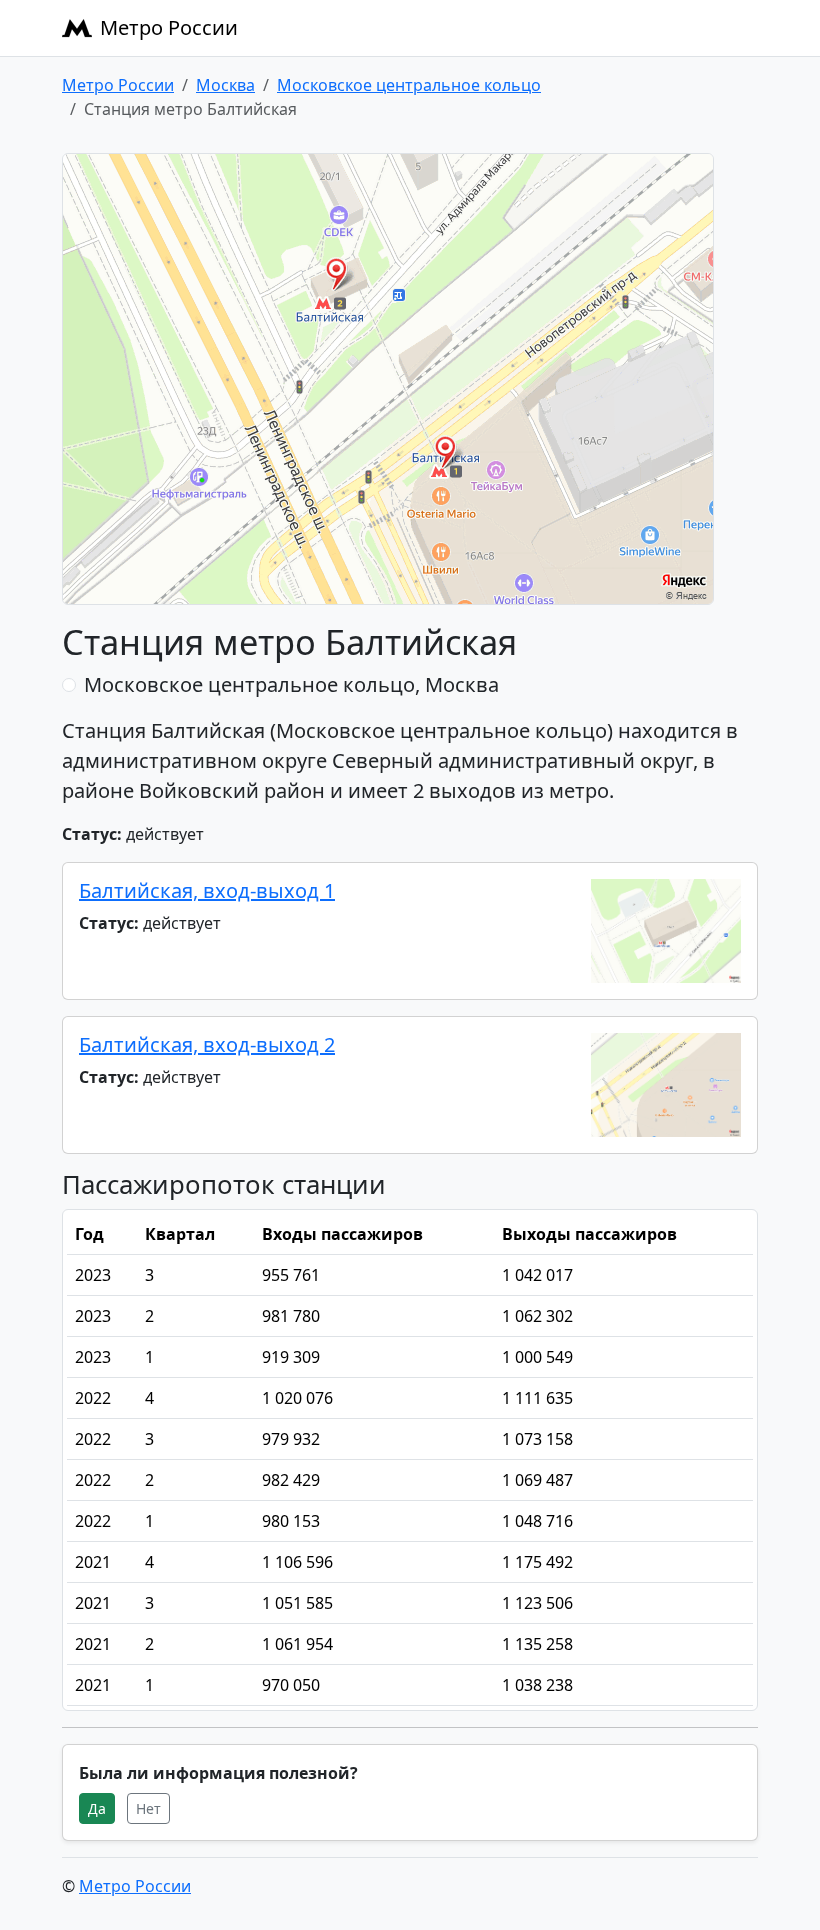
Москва (225, 85)
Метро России (169, 27)
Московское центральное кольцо (409, 85)
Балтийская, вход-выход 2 (207, 1044)
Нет (148, 1808)
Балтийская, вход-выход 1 (207, 890)
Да (97, 1808)
